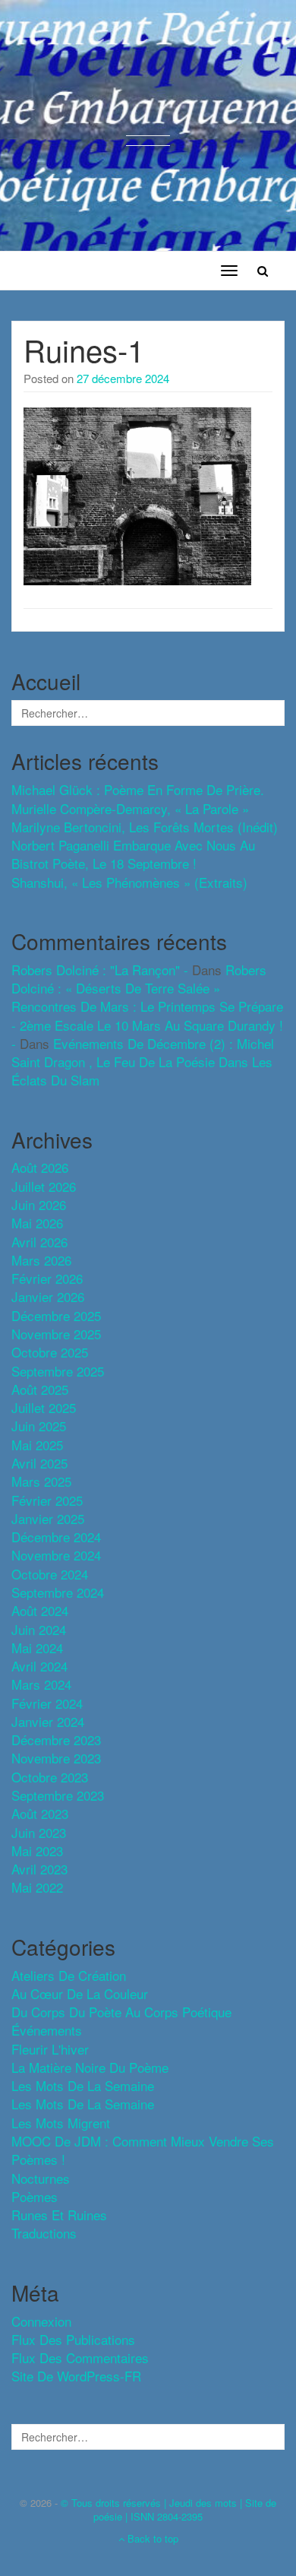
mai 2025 (37, 1445)
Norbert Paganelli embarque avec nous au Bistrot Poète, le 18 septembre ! (133, 854)
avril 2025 (39, 1463)
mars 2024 (41, 1684)
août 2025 (40, 1389)
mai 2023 (37, 1850)
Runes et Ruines (59, 2215)
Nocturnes (41, 2178)
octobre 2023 (50, 1777)
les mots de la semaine (83, 2085)
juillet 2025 (44, 1407)
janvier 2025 (48, 1518)
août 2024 (40, 1610)
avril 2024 (39, 1666)
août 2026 (40, 1167)
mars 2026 (41, 1260)
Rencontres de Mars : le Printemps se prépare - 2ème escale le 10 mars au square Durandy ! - (147, 1025)
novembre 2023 (56, 1758)
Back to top (151, 2538)
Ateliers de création (69, 1975)
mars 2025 (41, 1481)
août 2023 (40, 1813)
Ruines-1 (84, 349)
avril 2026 (39, 1242)
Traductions (44, 2233)
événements (47, 2030)
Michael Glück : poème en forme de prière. (138, 789)
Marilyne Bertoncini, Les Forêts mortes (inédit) (145, 827)
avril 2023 (39, 1869)
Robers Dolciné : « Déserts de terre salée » (139, 979)
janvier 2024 (48, 1721)
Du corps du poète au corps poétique (121, 2012)
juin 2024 (39, 1629)
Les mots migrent (61, 2123)
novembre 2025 (56, 1334)
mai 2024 (37, 1648)
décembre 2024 (56, 1537)
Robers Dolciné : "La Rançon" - (100, 970)
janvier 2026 (48, 1296)
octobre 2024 (50, 1574)
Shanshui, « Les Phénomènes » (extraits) (129, 882)
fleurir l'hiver (50, 2049)
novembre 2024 (56, 1555)
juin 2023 (39, 1832)
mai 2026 (37, 1223)
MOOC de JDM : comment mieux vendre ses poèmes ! (143, 2150)
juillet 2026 (44, 1186)
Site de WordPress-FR (76, 2376)
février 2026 (47, 1278)
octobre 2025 (50, 1352)
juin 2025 (39, 1426)
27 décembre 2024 (123, 378)
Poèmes (35, 2196)
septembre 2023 (58, 1795)
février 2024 (47, 1703)
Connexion (41, 2321)
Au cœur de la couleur (80, 1993)
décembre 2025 (56, 1315)
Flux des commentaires (80, 2357)
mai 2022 (37, 1887)
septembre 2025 (58, 1371)
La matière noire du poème (90, 2067)
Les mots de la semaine (83, 2104)
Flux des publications (73, 2339)
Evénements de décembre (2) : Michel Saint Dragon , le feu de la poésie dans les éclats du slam (143, 1062)
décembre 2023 (56, 1740)
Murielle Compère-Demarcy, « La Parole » (130, 808)
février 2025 (47, 1500)
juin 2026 (39, 1204)
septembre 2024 (58, 1592)
